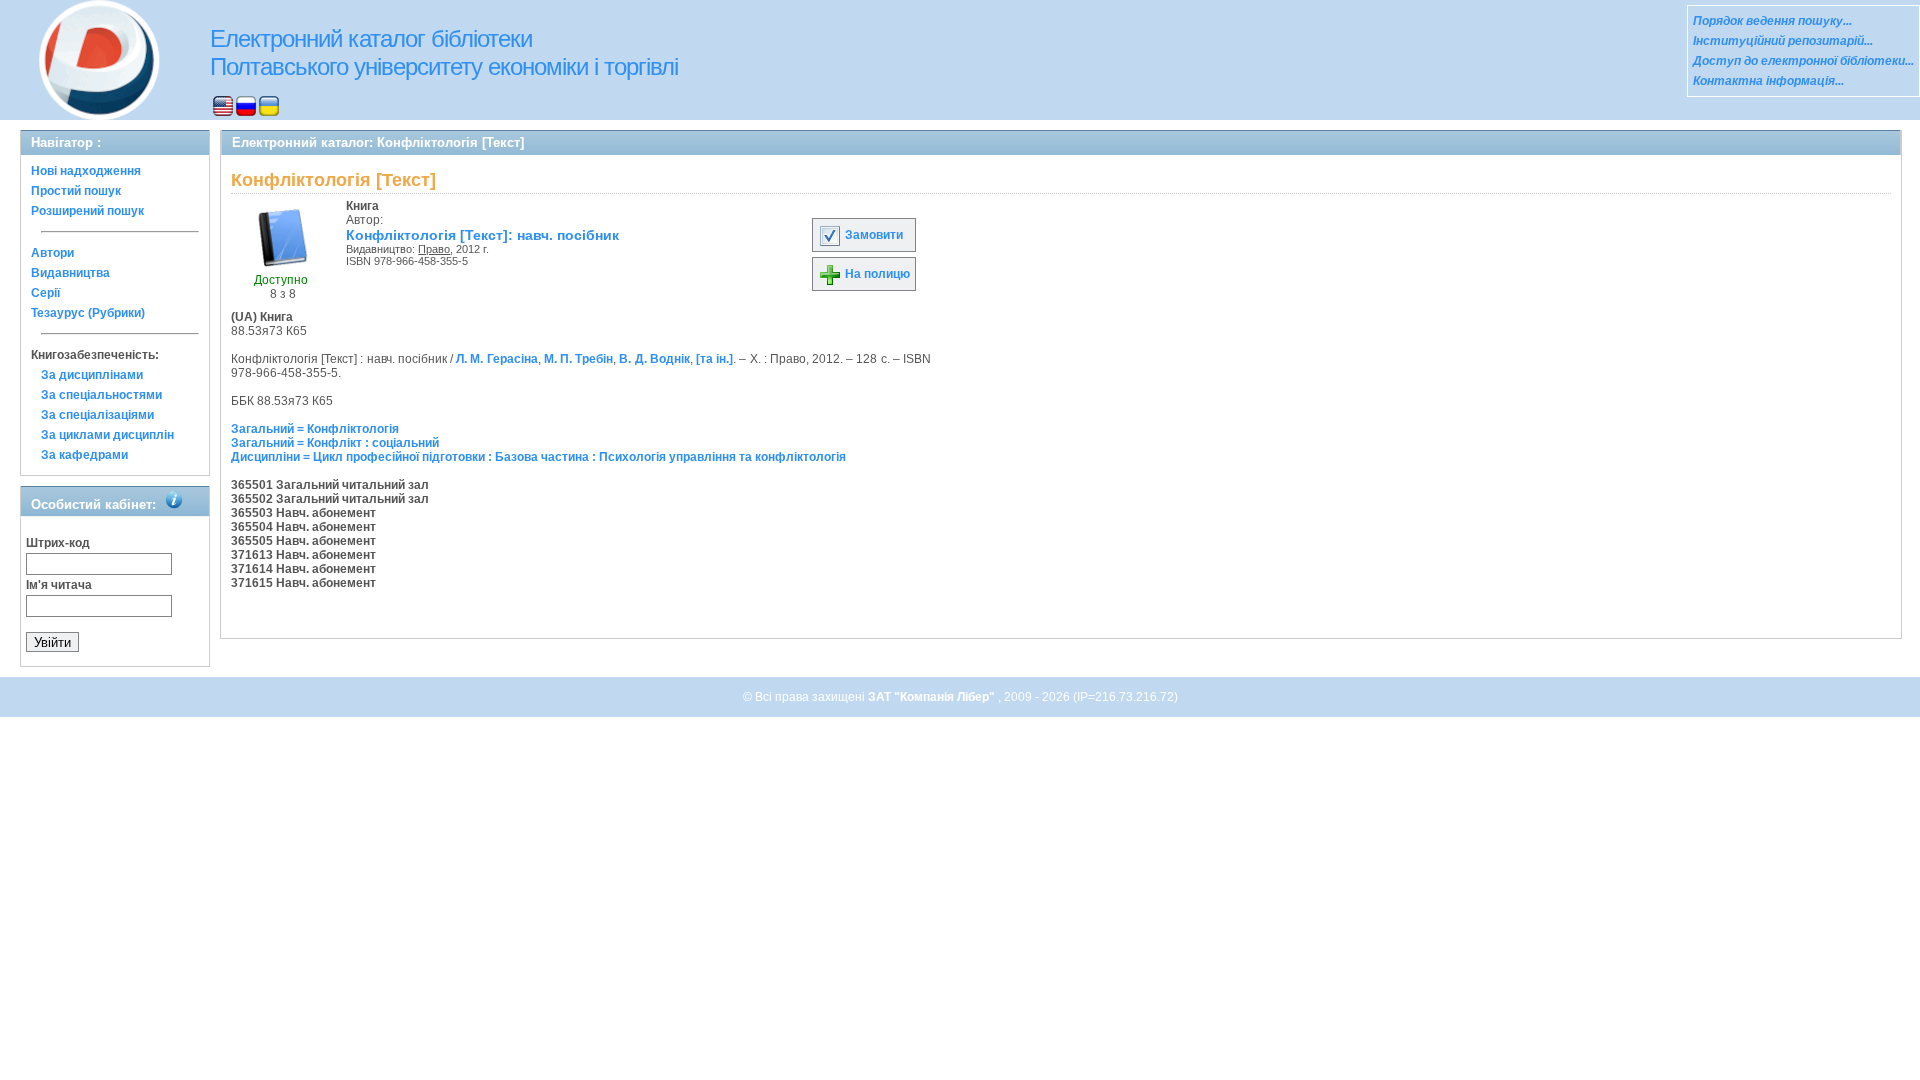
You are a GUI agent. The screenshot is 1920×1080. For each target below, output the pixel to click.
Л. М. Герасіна (496, 359)
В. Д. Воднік (654, 359)
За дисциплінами (92, 375)
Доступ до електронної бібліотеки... (1803, 61)
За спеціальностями (101, 395)
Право (434, 249)
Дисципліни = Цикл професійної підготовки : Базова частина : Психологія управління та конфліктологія (538, 457)
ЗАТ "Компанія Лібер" (933, 697)
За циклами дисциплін (107, 435)
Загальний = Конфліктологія (315, 429)
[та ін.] (714, 359)
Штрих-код (58, 543)
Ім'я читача (59, 585)
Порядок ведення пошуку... (1772, 21)
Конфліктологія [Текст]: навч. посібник (482, 235)
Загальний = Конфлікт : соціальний (335, 443)
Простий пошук (76, 191)
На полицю (876, 274)
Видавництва (70, 273)
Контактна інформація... (1768, 81)
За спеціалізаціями (97, 415)
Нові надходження (86, 171)
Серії (45, 293)
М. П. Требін (578, 359)
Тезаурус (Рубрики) (88, 313)
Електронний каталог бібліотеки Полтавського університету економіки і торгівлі (444, 52)
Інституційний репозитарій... (1783, 41)
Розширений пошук (87, 211)
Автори (52, 253)
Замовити (872, 235)
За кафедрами (84, 455)
